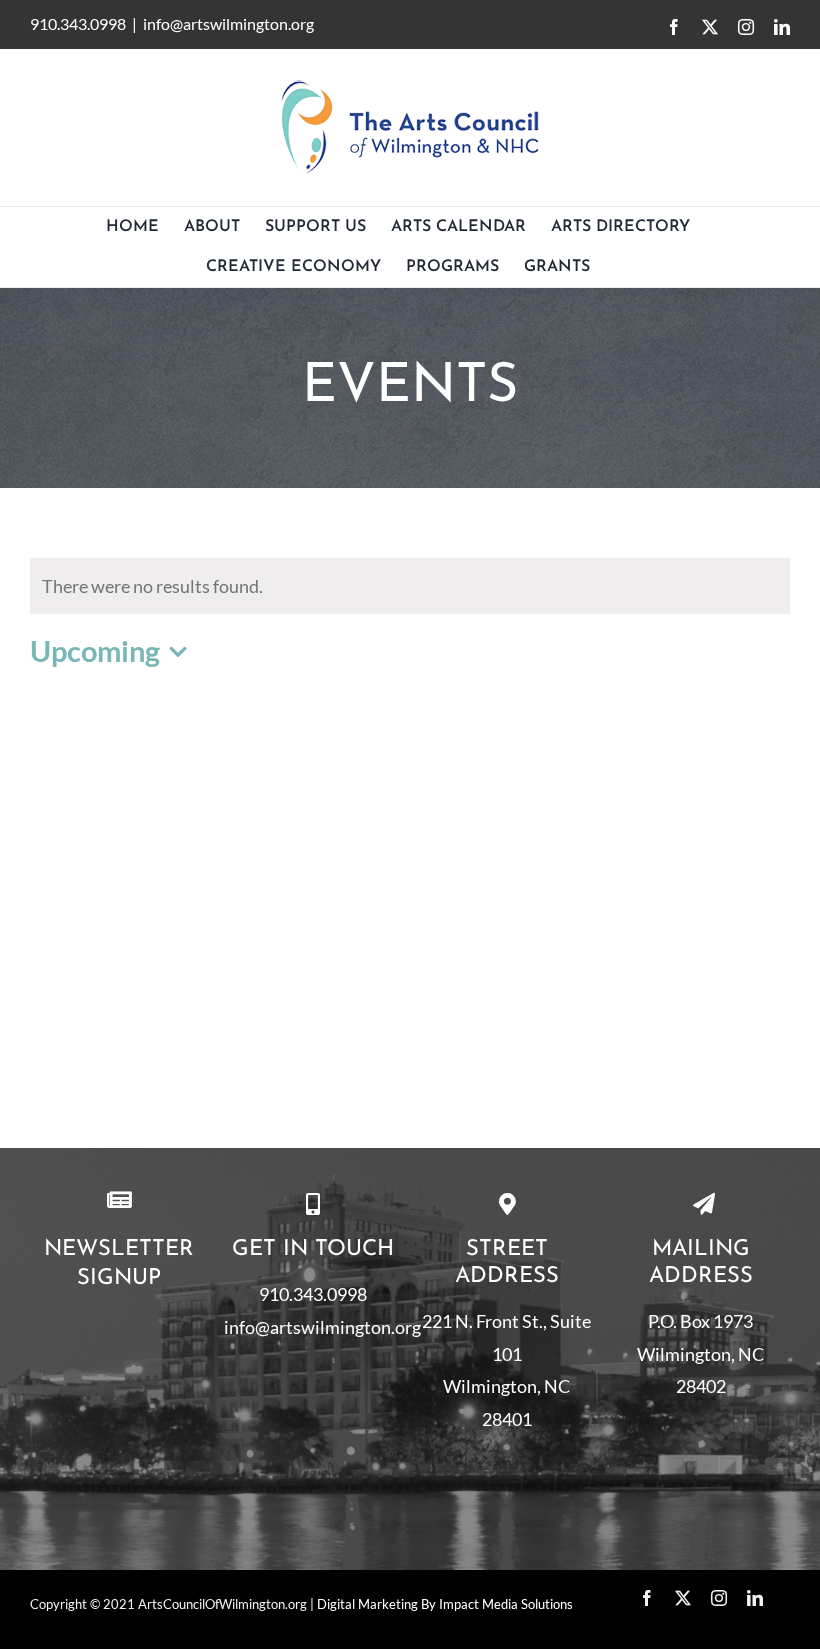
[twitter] (683, 1598)
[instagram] (719, 1598)
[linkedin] (755, 1598)
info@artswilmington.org (228, 23)
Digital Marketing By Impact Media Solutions (445, 1604)
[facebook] (647, 1598)
